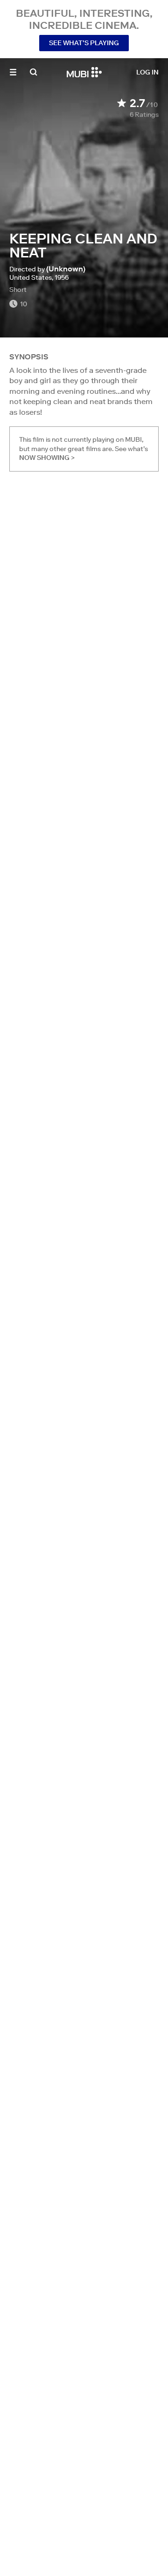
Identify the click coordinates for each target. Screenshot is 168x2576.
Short (18, 290)
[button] (13, 72)
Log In (147, 72)
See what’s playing (84, 43)
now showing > (47, 458)
